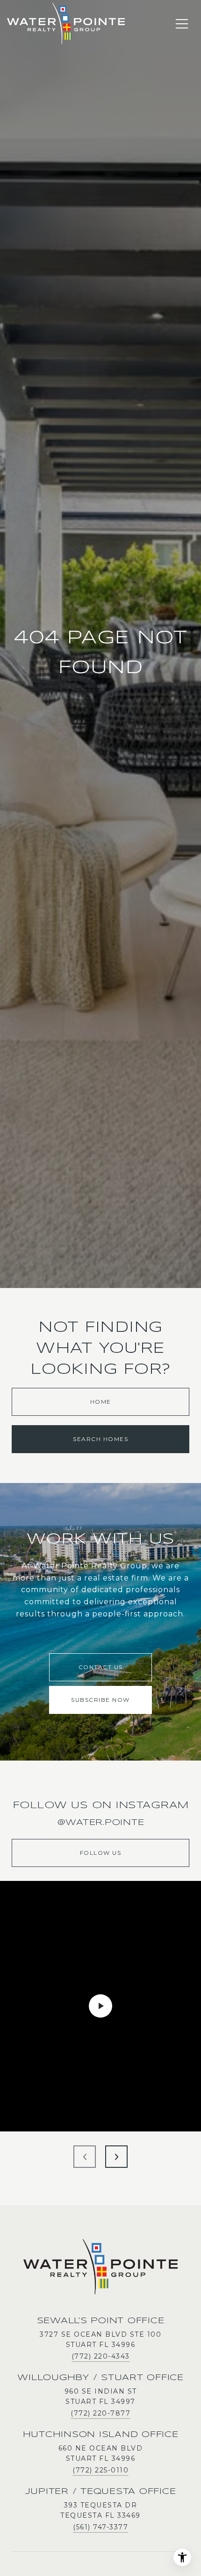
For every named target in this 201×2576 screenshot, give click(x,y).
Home (101, 1402)
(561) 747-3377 (100, 2527)
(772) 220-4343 (101, 2356)
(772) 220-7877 (100, 2413)
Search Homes (100, 1439)
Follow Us (101, 1853)
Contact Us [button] (101, 1667)
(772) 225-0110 (100, 2470)
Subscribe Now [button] (100, 1700)
